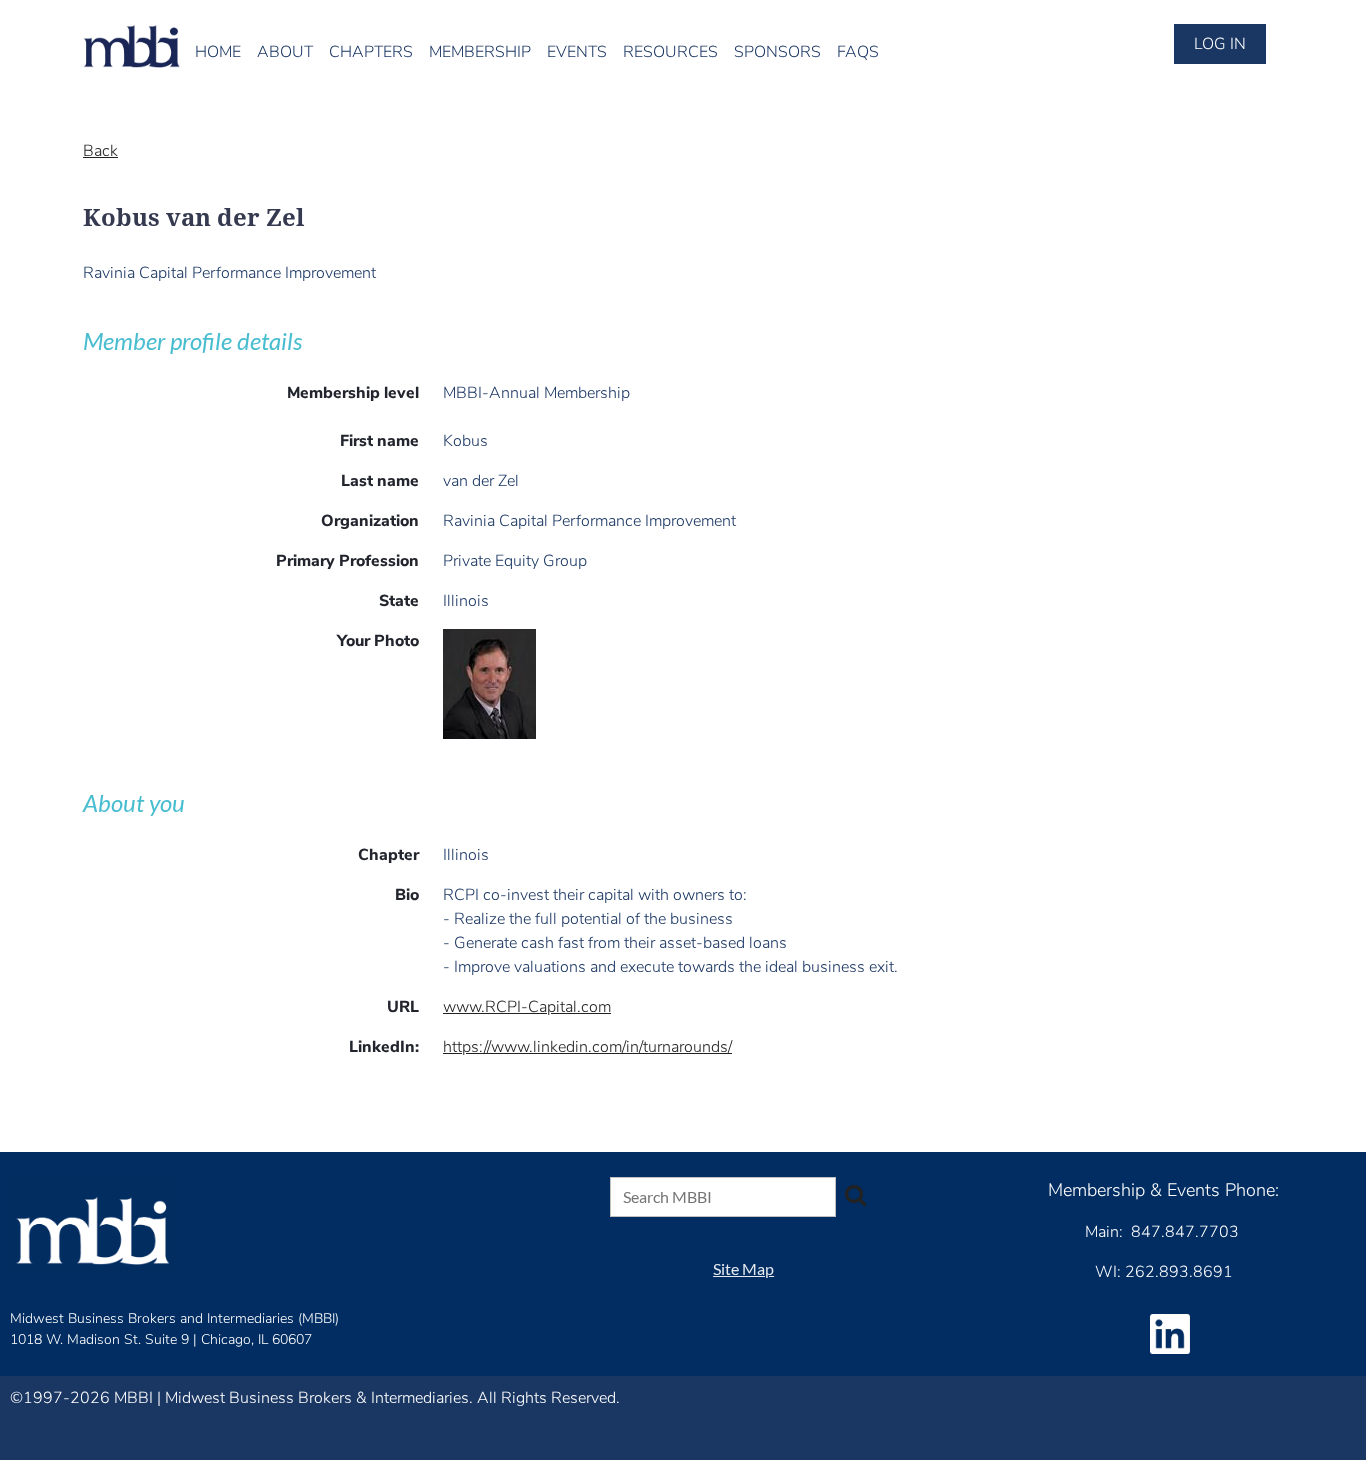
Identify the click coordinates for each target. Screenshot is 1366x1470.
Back (100, 151)
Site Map (743, 1268)
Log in (1220, 44)
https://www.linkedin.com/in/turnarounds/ (587, 1047)
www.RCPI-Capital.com (527, 1007)
